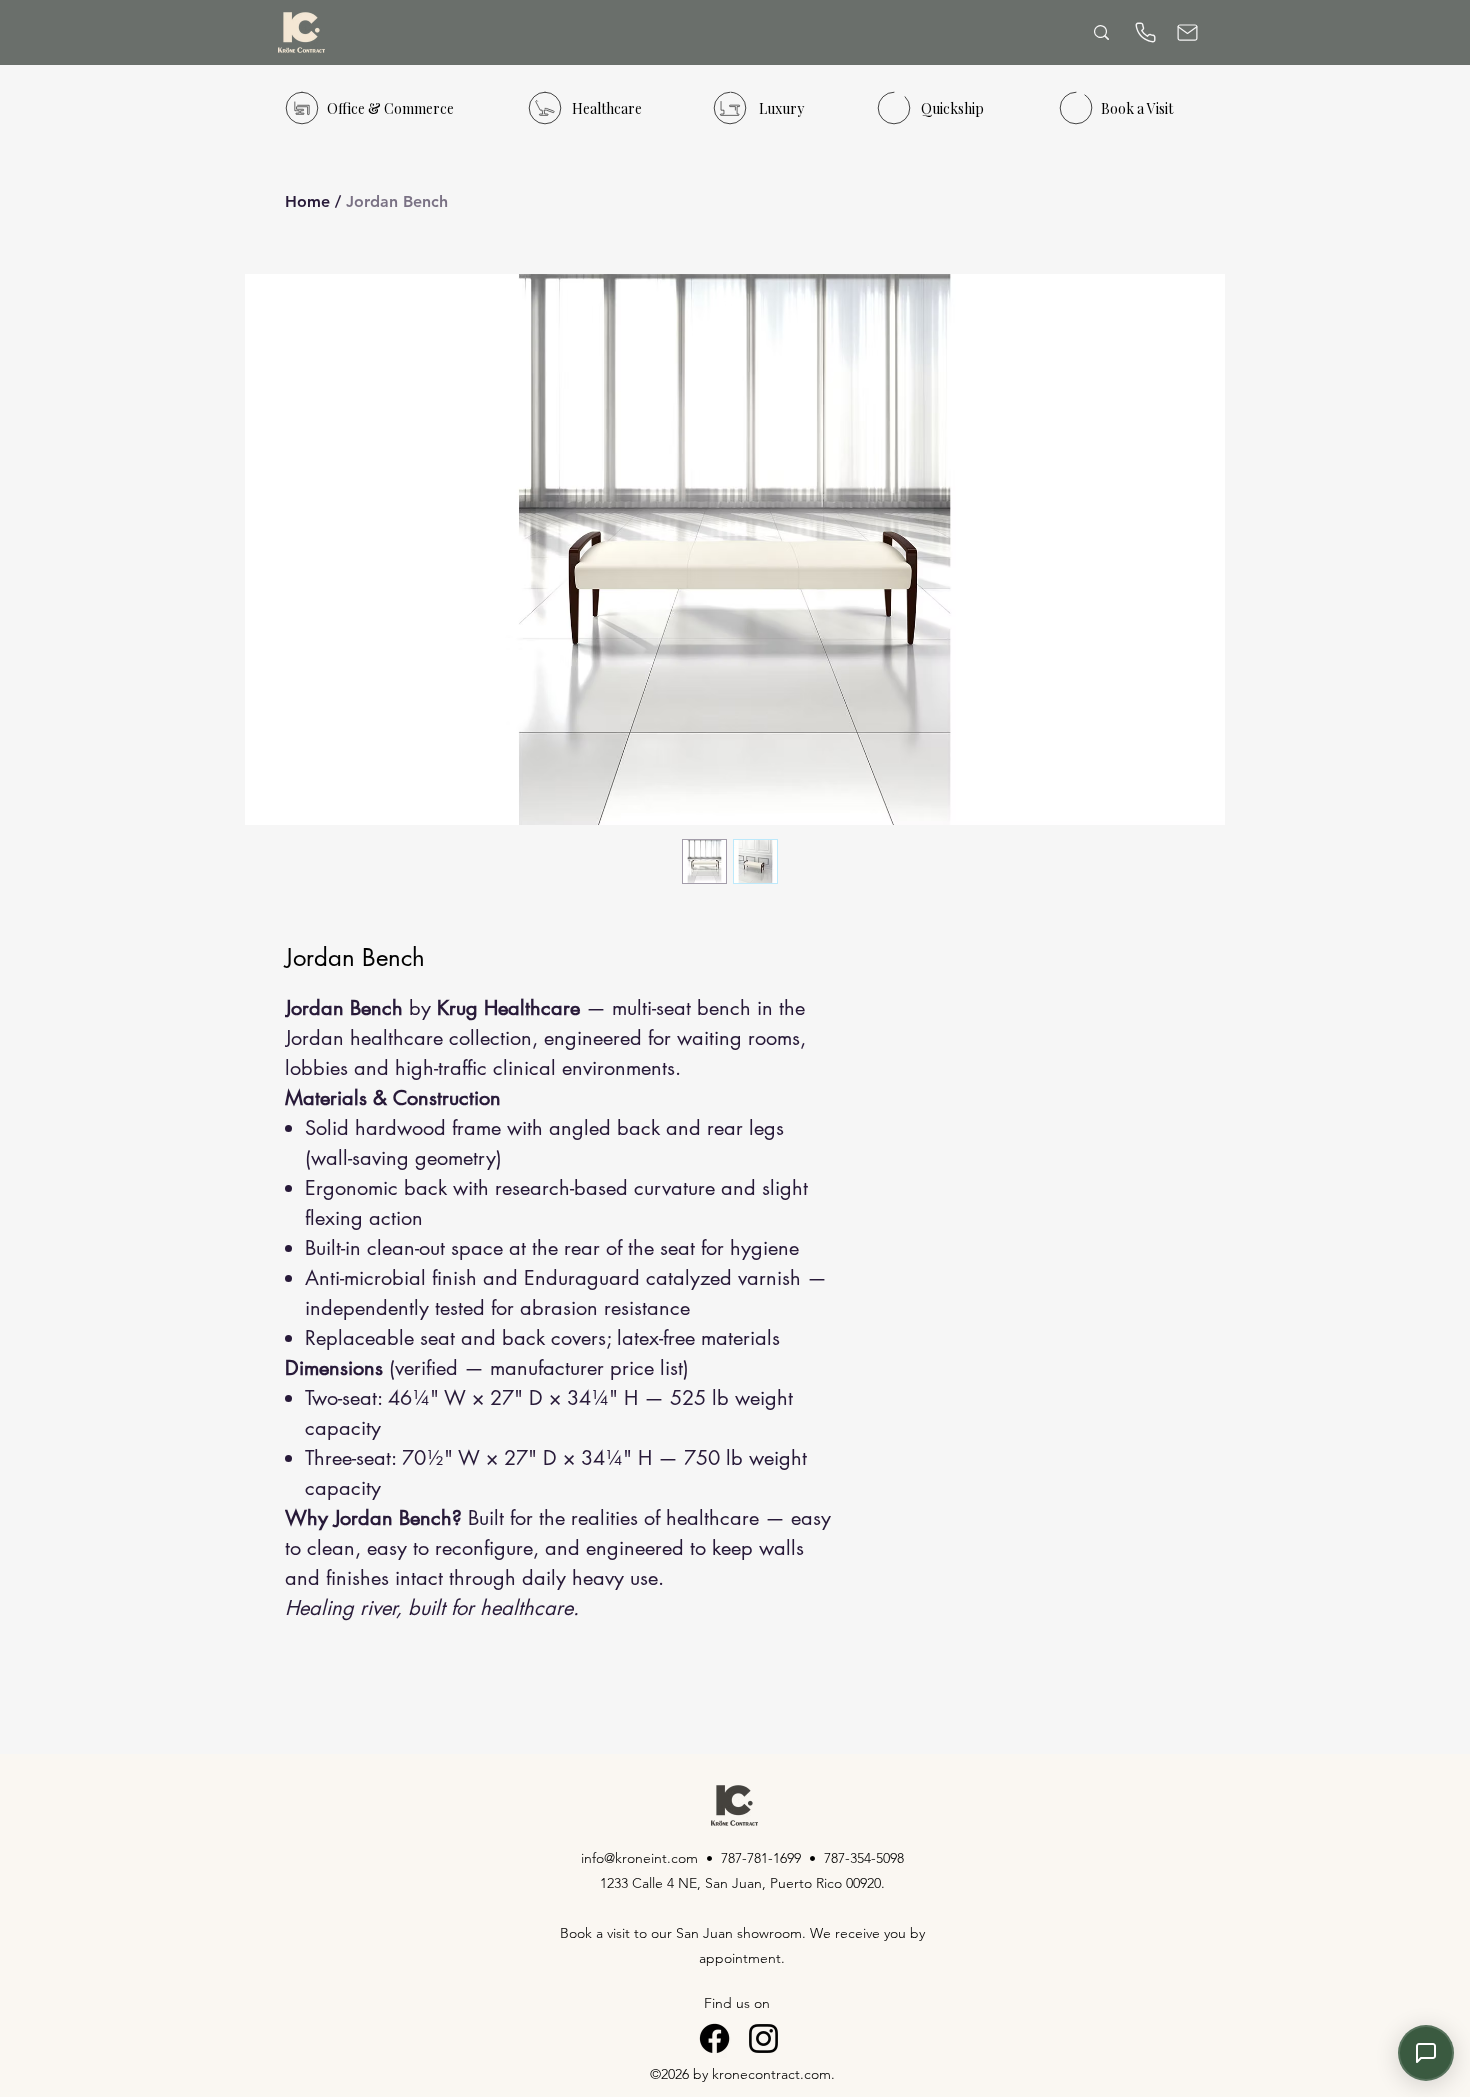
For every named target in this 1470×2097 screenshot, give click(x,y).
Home (307, 201)
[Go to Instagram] (763, 2038)
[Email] (1187, 32)
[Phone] (1145, 32)
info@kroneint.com (639, 1858)
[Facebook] (714, 2038)
